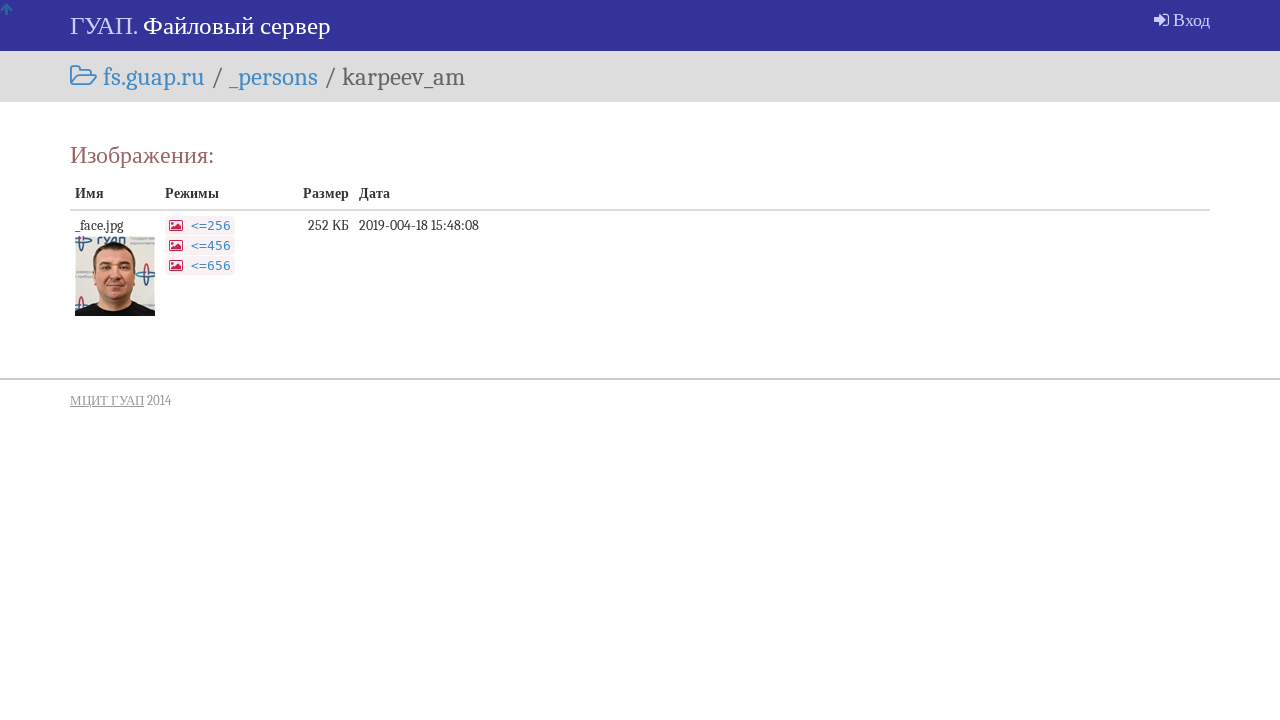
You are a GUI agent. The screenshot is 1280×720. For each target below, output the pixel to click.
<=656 (211, 265)
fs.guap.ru (151, 76)
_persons (273, 76)
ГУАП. (103, 25)
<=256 (211, 225)
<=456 (211, 245)
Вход (1189, 20)
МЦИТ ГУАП (107, 401)
